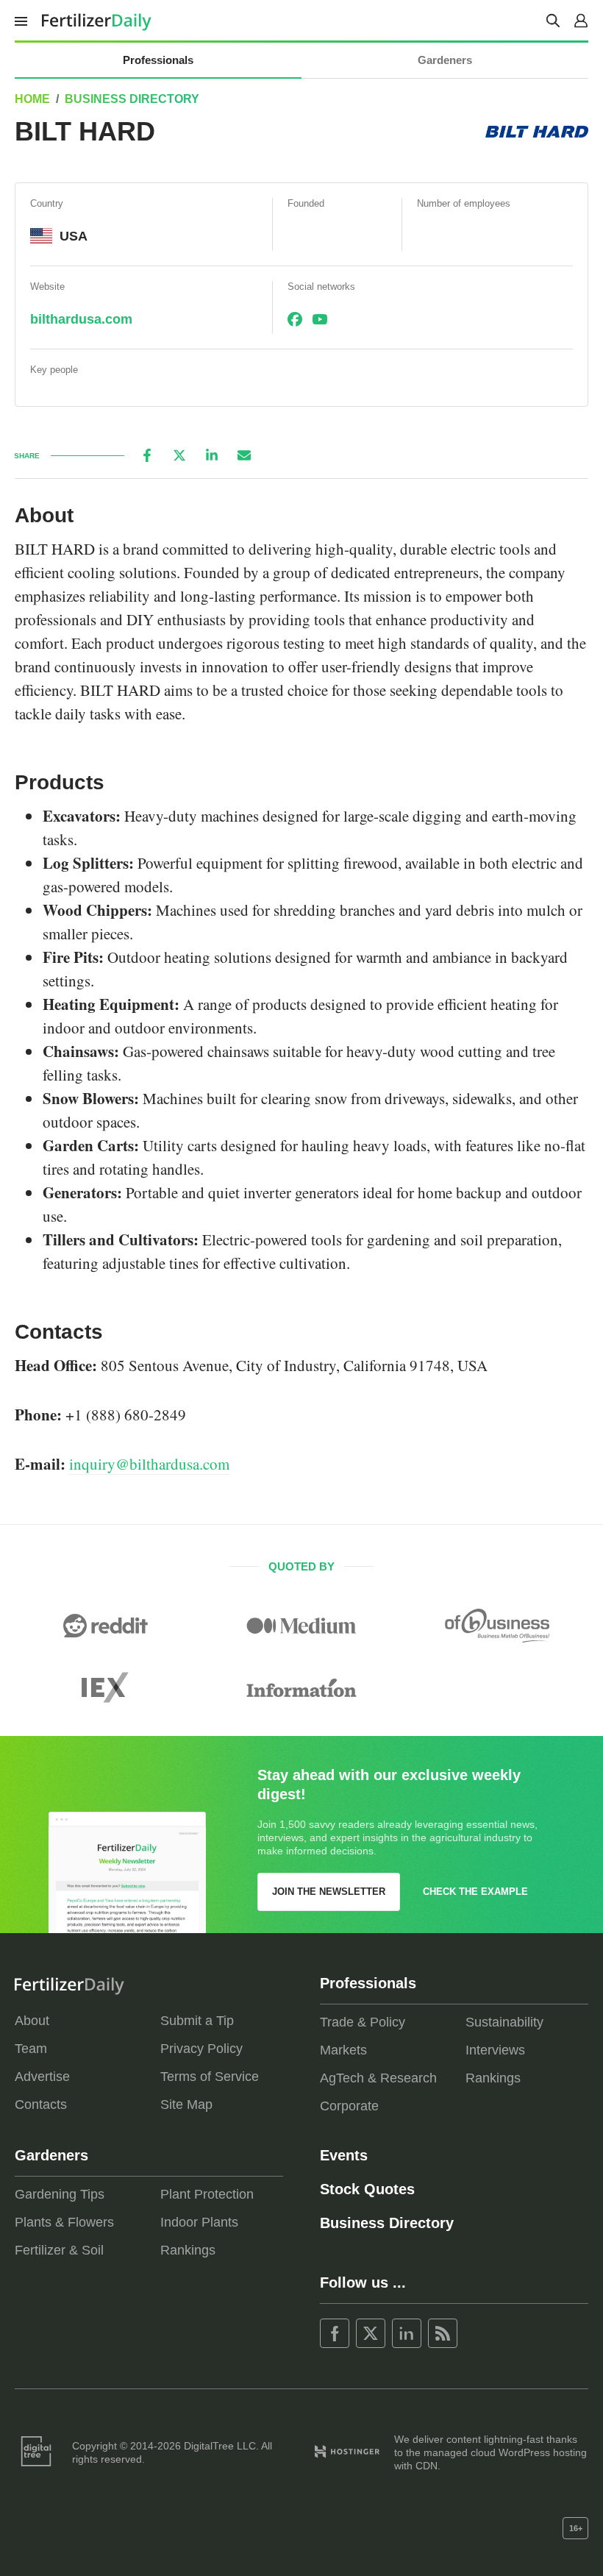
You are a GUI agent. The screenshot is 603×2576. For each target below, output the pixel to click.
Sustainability (504, 2022)
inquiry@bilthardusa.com (149, 1464)
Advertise (42, 2077)
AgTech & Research (378, 2078)
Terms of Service (210, 2077)
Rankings (493, 2078)
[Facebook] (147, 455)
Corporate (349, 2106)
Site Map (186, 2104)
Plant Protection (207, 2194)
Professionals (158, 60)
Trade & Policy (363, 2022)
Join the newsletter (329, 1892)
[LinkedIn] (212, 455)
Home (32, 99)
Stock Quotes (367, 2189)
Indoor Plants (199, 2222)
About (32, 2021)
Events (344, 2155)
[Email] (244, 455)
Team (31, 2049)
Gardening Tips (60, 2194)
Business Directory (132, 99)
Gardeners (445, 60)
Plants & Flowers (64, 2222)
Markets (343, 2050)
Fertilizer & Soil (59, 2250)
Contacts (41, 2104)
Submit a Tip (197, 2021)
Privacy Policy (201, 2049)
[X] (179, 455)
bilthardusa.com (81, 319)
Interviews (495, 2050)
